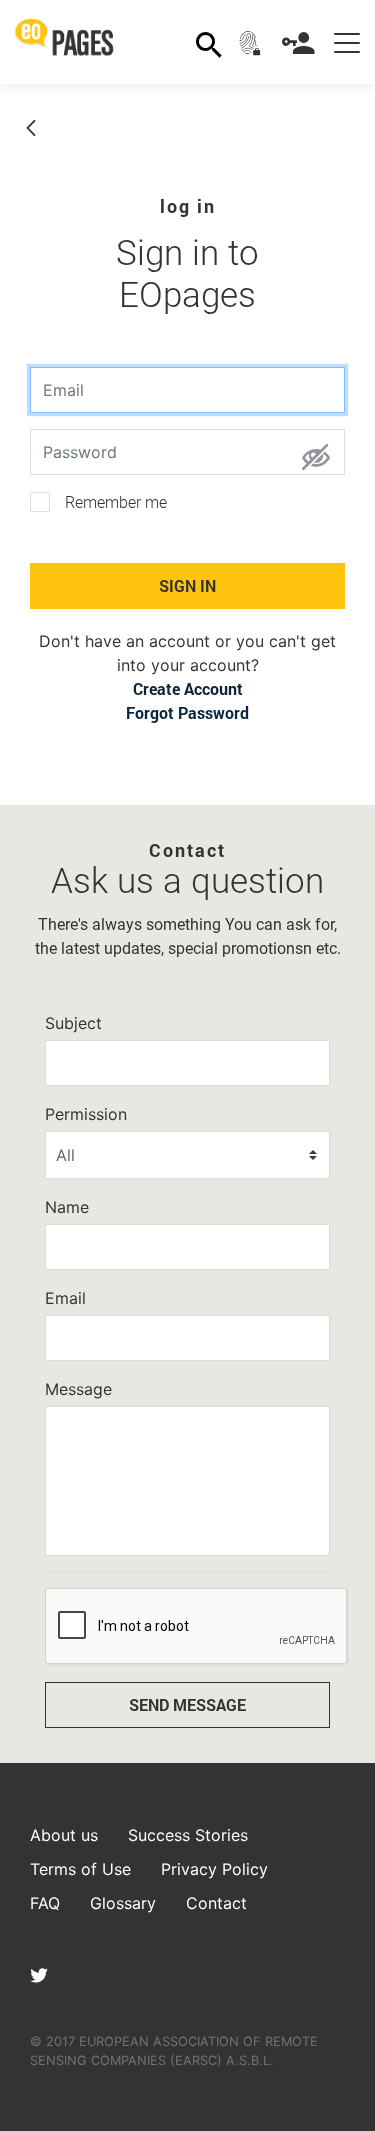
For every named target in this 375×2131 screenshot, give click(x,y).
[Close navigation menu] (347, 42)
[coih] (252, 42)
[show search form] (209, 42)
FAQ (45, 1903)
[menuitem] (188, 688)
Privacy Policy (214, 1869)
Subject (73, 1023)
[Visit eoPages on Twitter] (39, 1977)
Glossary (123, 1903)
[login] (300, 42)
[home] (72, 42)
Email (65, 1298)
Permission (86, 1114)
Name (67, 1207)
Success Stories (188, 1835)
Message (78, 1389)
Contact (216, 1903)
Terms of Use (80, 1869)
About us (64, 1835)
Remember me (116, 502)
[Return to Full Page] (31, 130)
